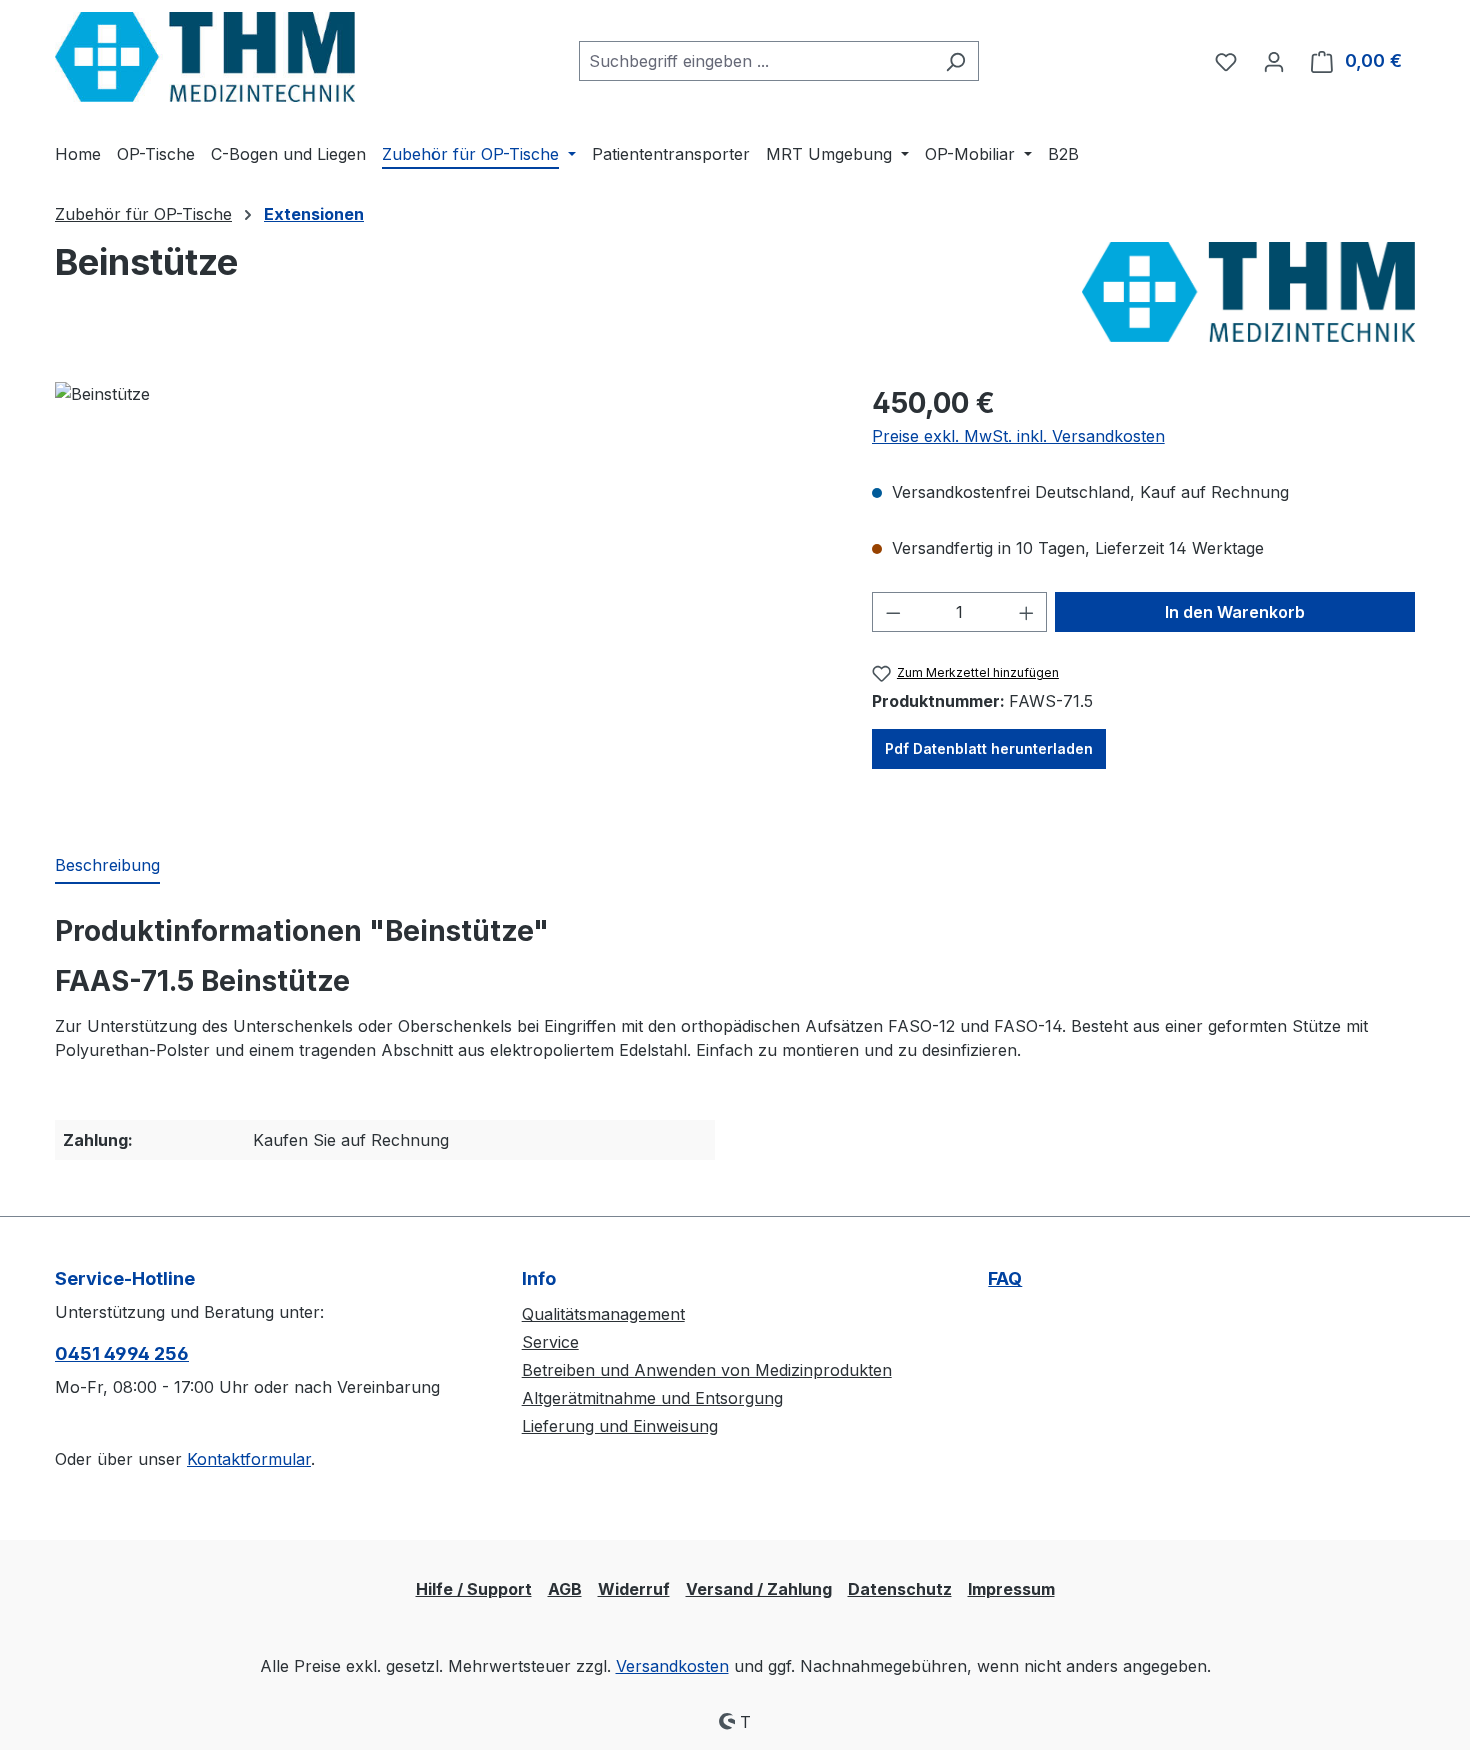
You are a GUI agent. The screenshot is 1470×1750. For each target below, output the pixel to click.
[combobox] (756, 61)
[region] (443, 597)
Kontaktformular (249, 1459)
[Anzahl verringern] (893, 612)
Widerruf (634, 1589)
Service (550, 1342)
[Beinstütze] (443, 597)
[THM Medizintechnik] (1248, 292)
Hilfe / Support (474, 1589)
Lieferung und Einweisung (620, 1426)
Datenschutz (900, 1589)
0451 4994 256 (122, 1353)
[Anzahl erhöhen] (1027, 612)
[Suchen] (955, 61)
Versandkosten (672, 1666)
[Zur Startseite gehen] (205, 57)
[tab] (107, 866)
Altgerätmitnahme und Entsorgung (652, 1398)
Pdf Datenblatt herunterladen (989, 748)
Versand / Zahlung (759, 1589)
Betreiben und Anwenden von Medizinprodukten (707, 1370)
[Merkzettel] (1226, 61)
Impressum (1011, 1589)
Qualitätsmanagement (603, 1314)
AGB (565, 1589)
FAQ (1005, 1278)
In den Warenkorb (1235, 612)
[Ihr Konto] (1274, 61)
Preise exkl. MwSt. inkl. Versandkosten (1018, 436)
